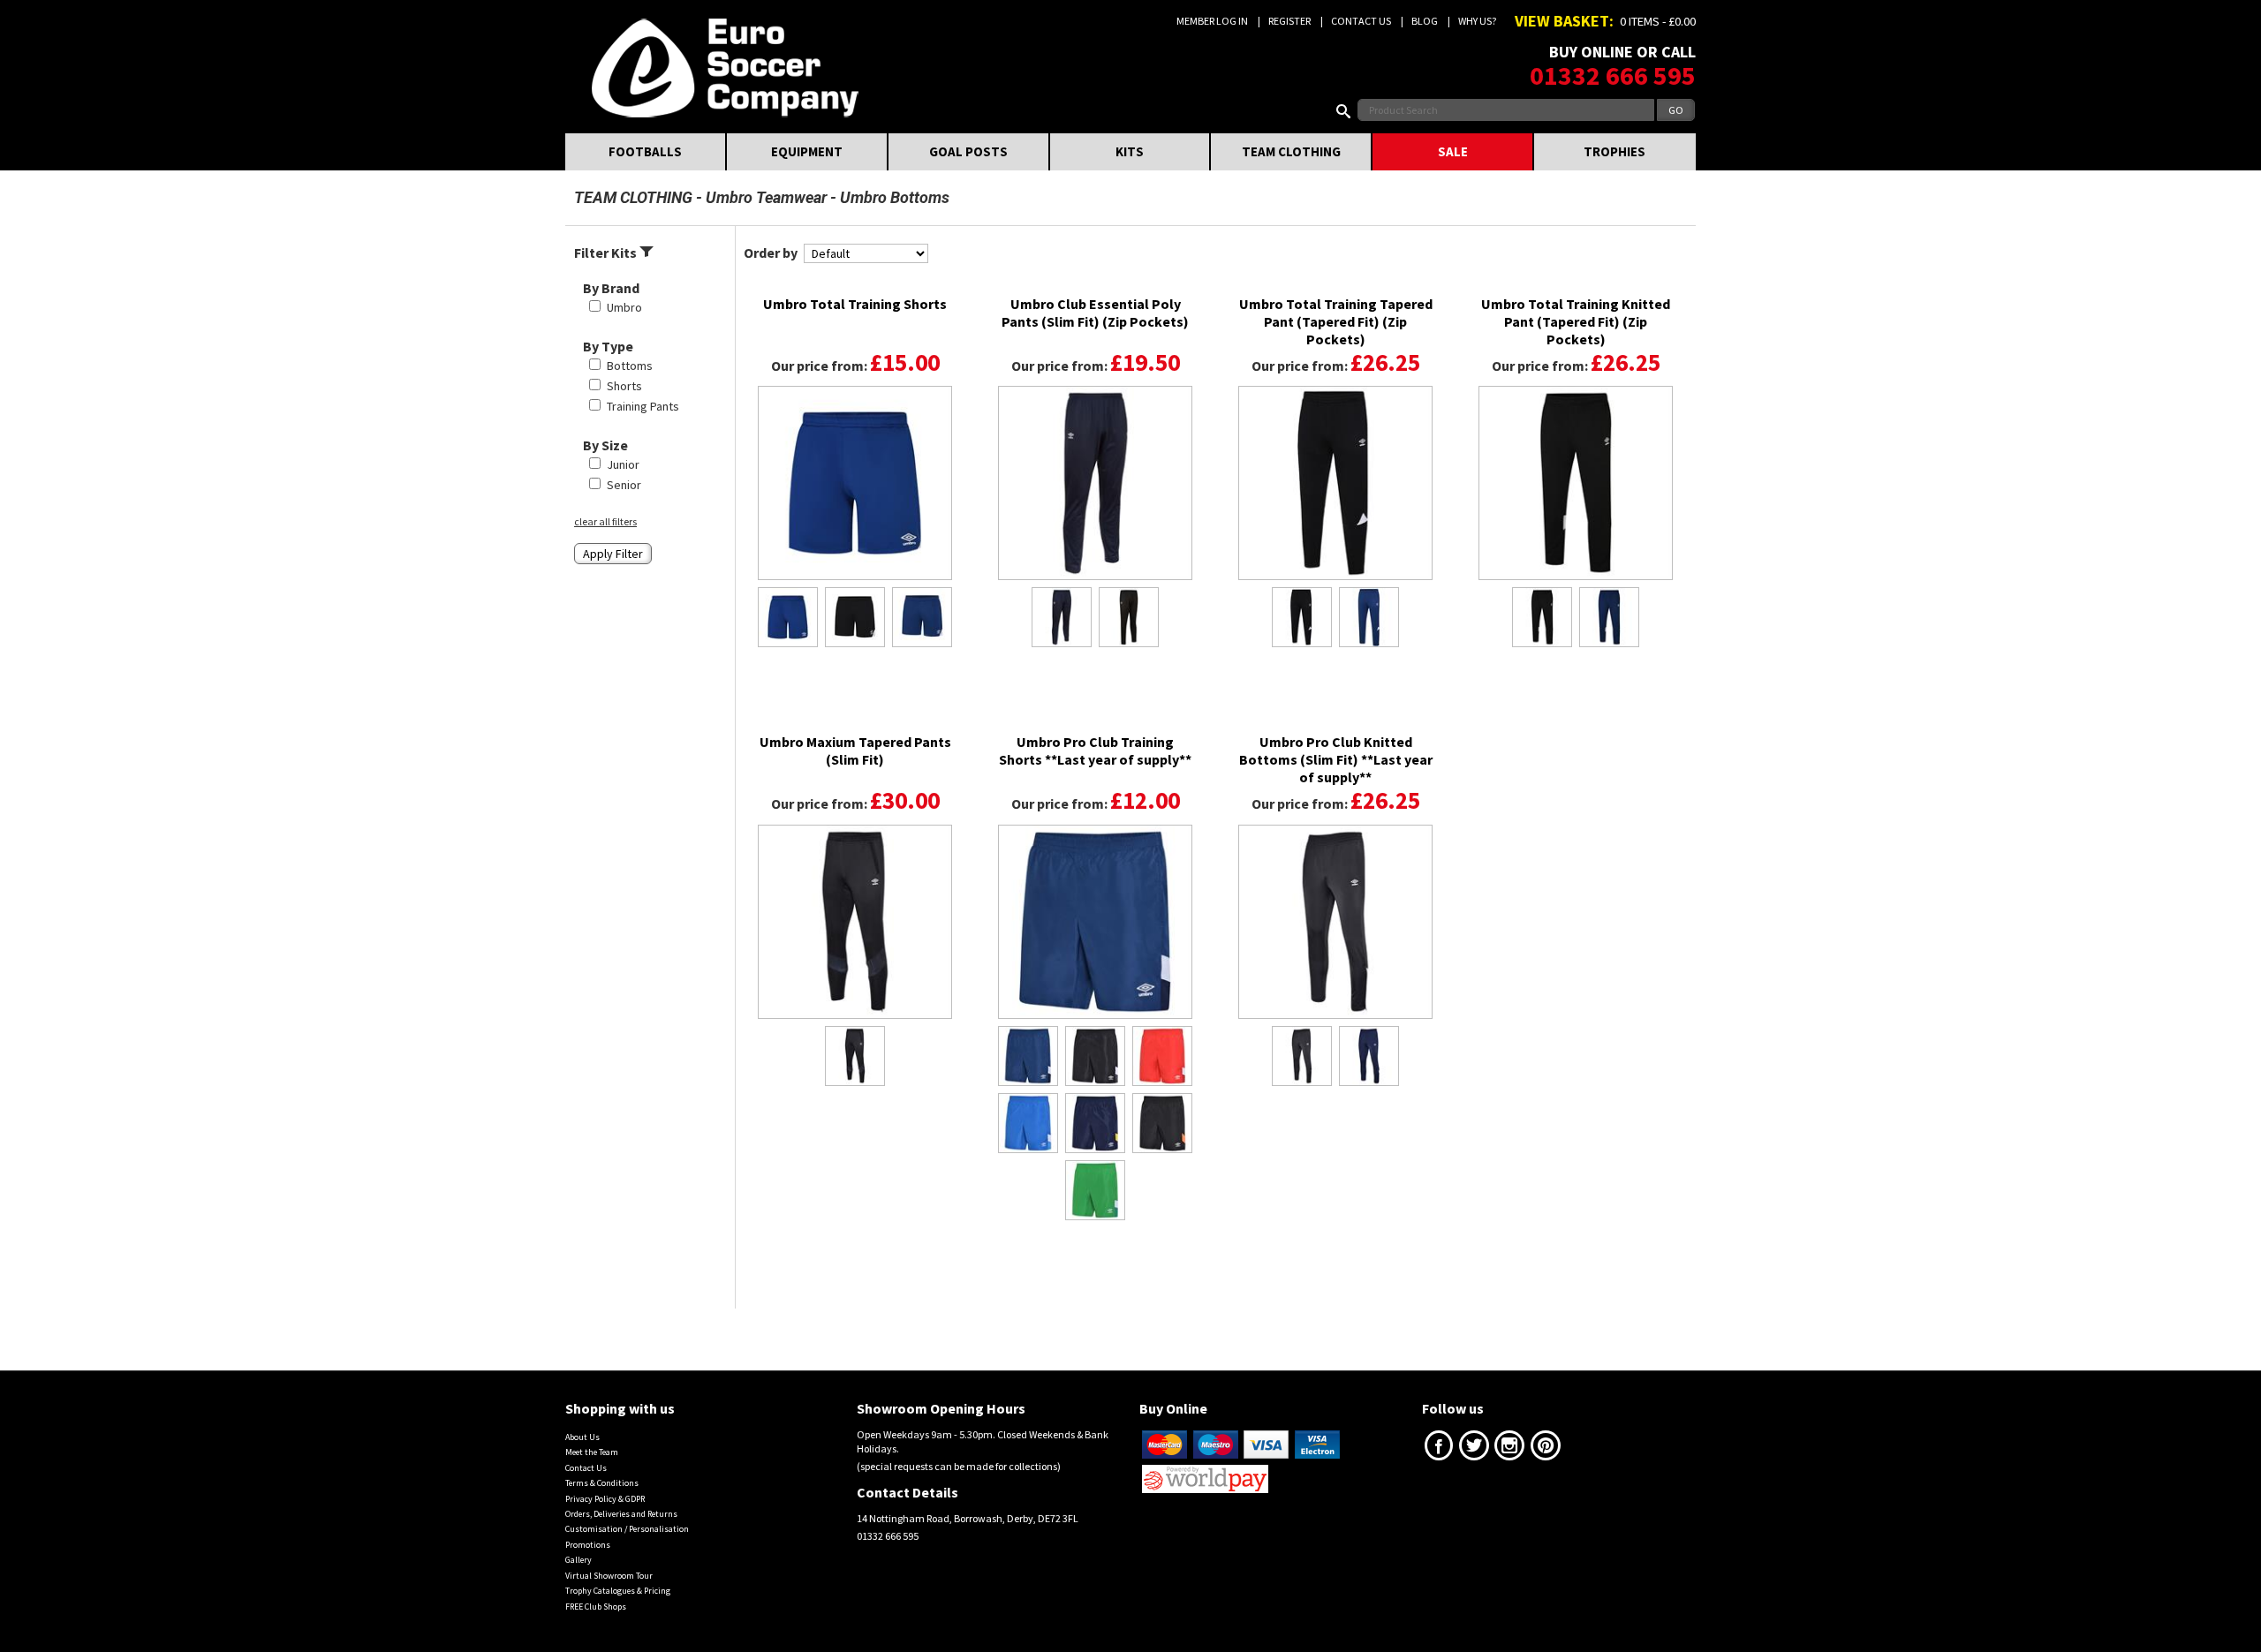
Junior (623, 464)
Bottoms (630, 366)
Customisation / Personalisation (627, 1529)
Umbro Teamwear (766, 197)
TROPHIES (1614, 151)
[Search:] (1347, 110)
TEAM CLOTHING (1291, 151)
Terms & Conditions (602, 1483)
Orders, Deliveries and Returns (621, 1514)
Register (1289, 21)
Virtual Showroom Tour (609, 1576)
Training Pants (643, 406)
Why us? (1477, 21)
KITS (1130, 151)
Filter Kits (607, 253)
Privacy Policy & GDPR (605, 1499)
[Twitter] (1474, 1449)
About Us (582, 1437)
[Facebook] (1439, 1449)
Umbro (624, 307)
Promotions (588, 1545)
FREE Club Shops (596, 1607)
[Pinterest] (1546, 1449)
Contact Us (1361, 21)
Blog (1425, 21)
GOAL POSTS (968, 151)
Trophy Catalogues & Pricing (618, 1591)
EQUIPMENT (807, 151)
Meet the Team (592, 1452)
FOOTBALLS (645, 151)
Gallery (578, 1560)
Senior (624, 485)
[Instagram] (1509, 1449)
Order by (771, 253)
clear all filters (605, 521)
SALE (1453, 151)
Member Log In (1212, 21)
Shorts (624, 386)
